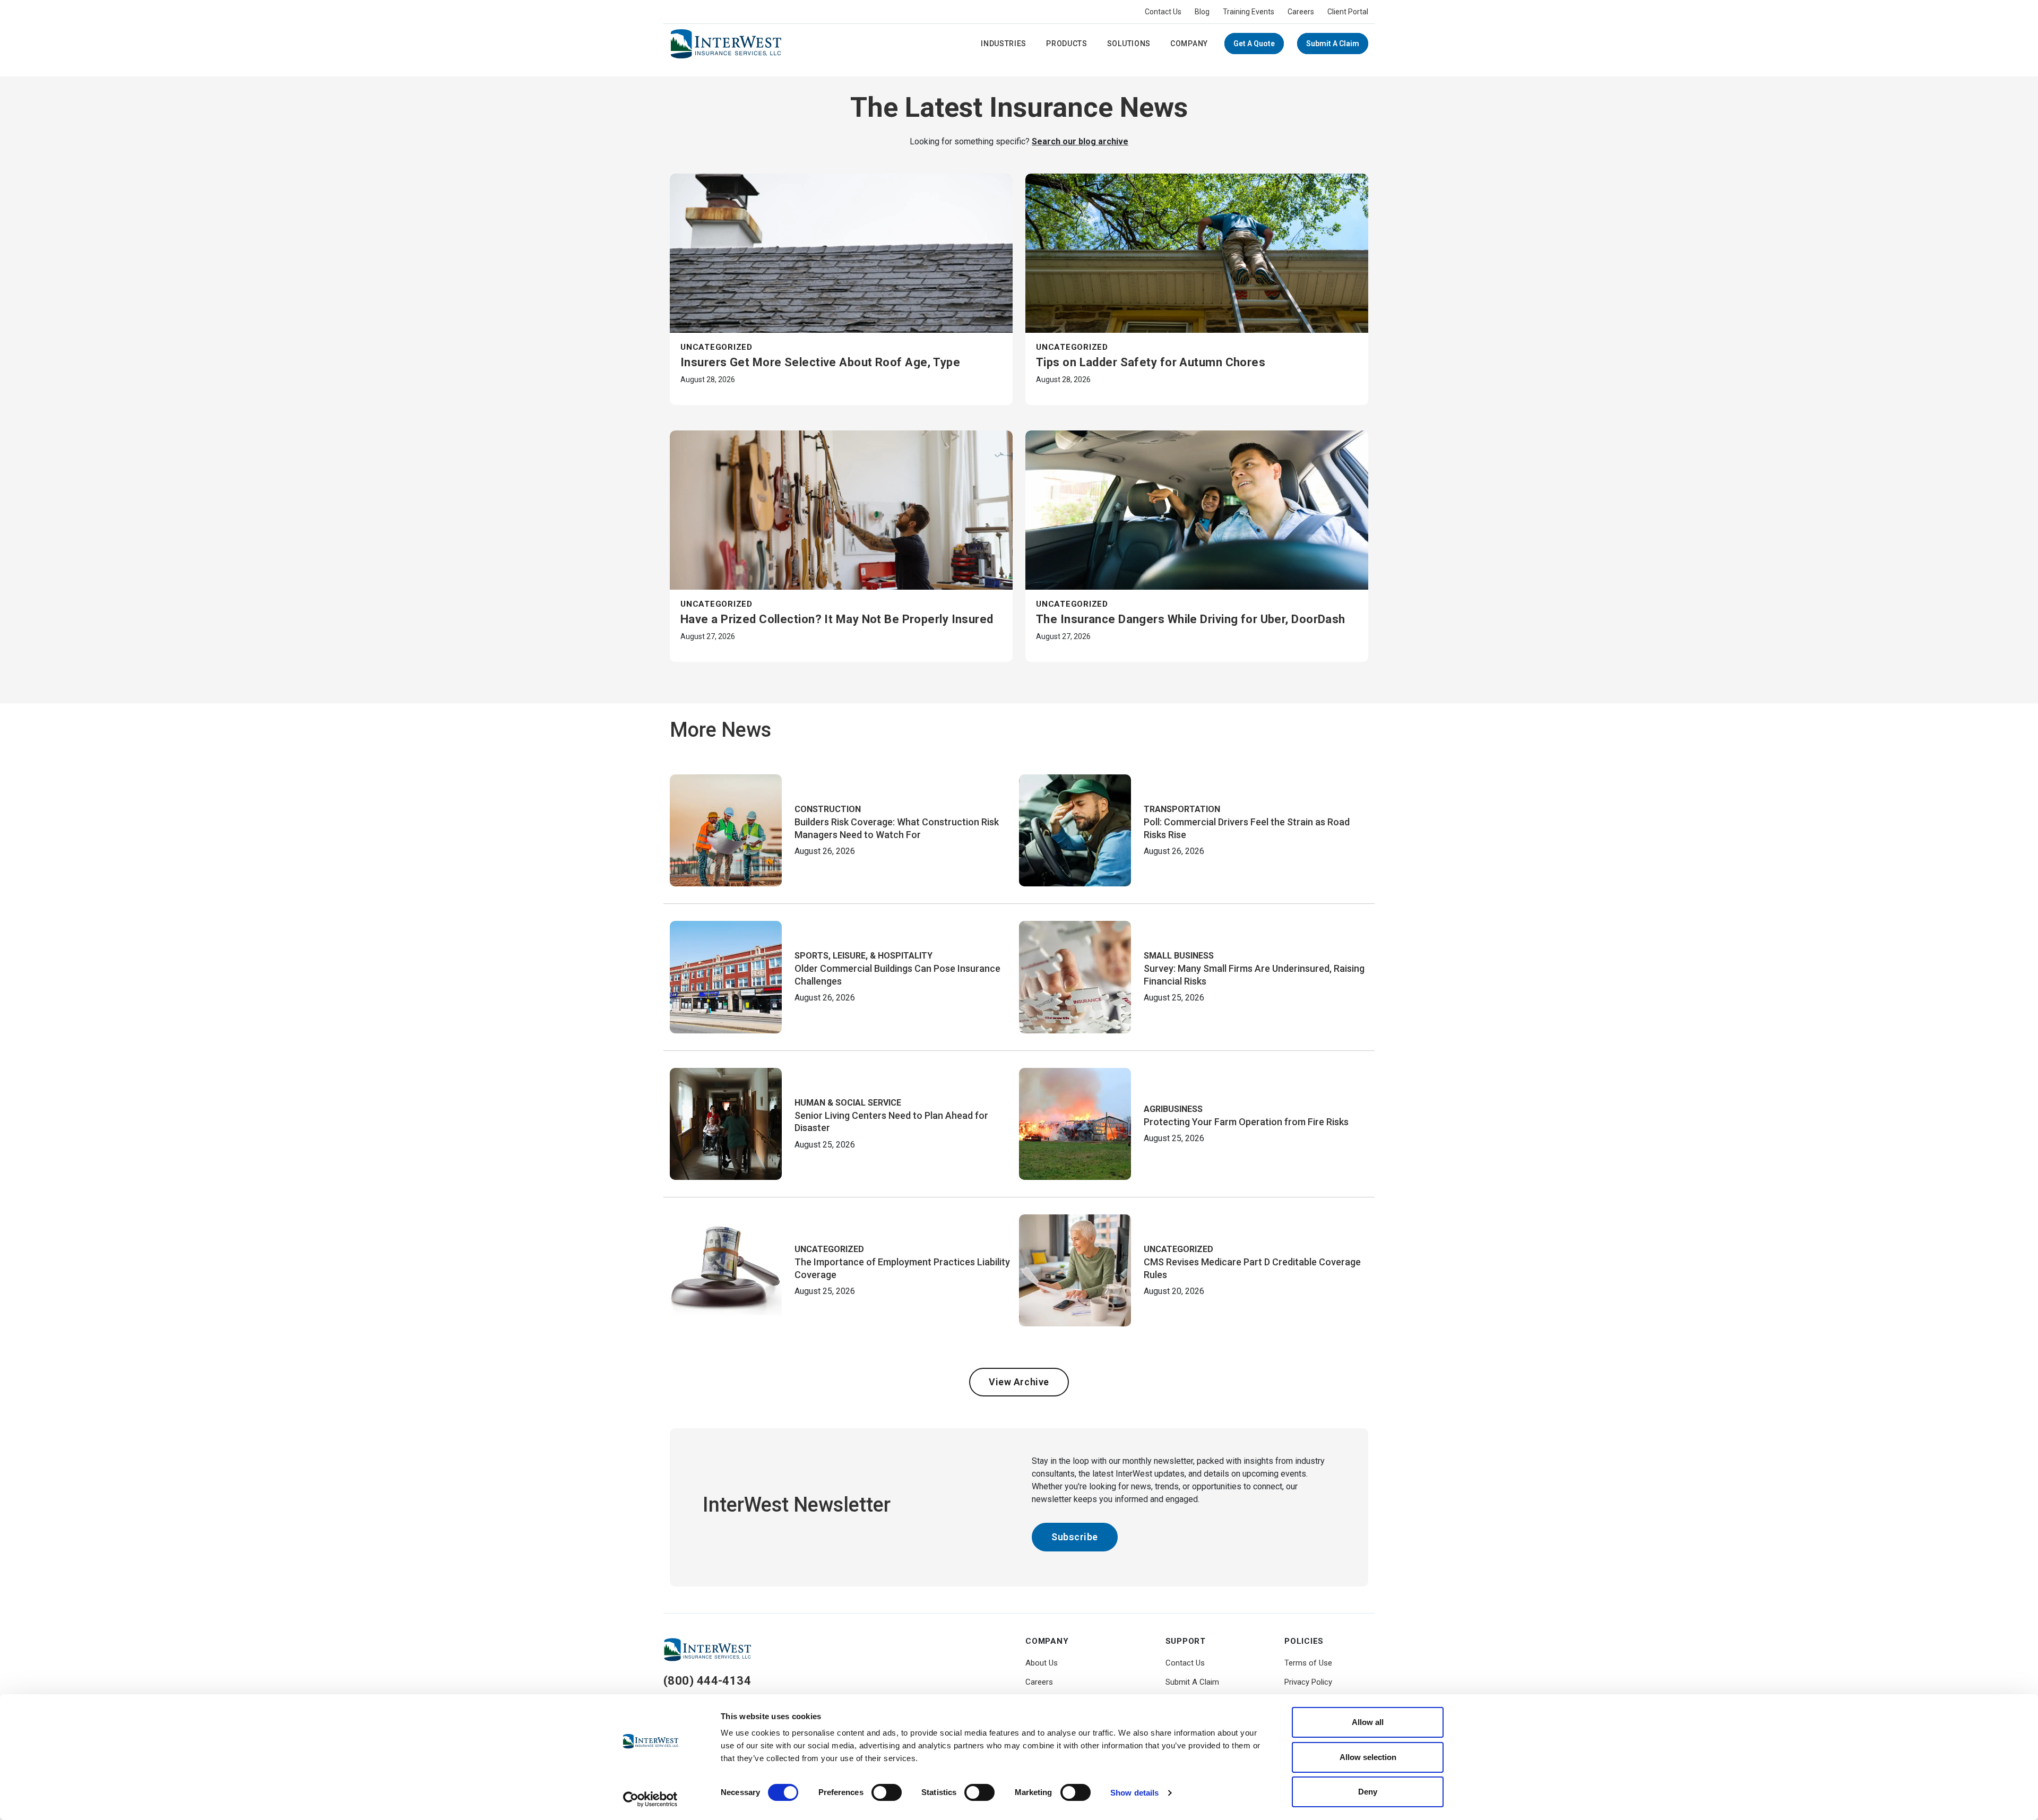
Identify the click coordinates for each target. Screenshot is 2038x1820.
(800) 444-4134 (707, 1681)
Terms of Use (1308, 1663)
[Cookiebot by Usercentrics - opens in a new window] (650, 1799)
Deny (1368, 1792)
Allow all (1368, 1722)
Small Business (1179, 956)
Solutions (1129, 44)
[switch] (887, 1792)
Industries (1004, 44)
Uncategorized (716, 347)
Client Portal (1348, 12)
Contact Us (1163, 12)
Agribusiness (1173, 1109)
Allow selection (1368, 1757)
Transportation (1182, 809)
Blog (1202, 12)
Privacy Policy (1308, 1682)
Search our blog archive (1080, 141)
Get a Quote (1254, 44)
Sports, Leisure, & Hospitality (863, 956)
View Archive (1019, 1382)
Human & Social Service (848, 1103)
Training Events (1249, 12)
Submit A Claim (1333, 44)
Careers (1301, 12)
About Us (1042, 1663)
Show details (1134, 1793)
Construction (828, 809)
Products (1067, 44)
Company (1189, 44)
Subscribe (1075, 1537)
